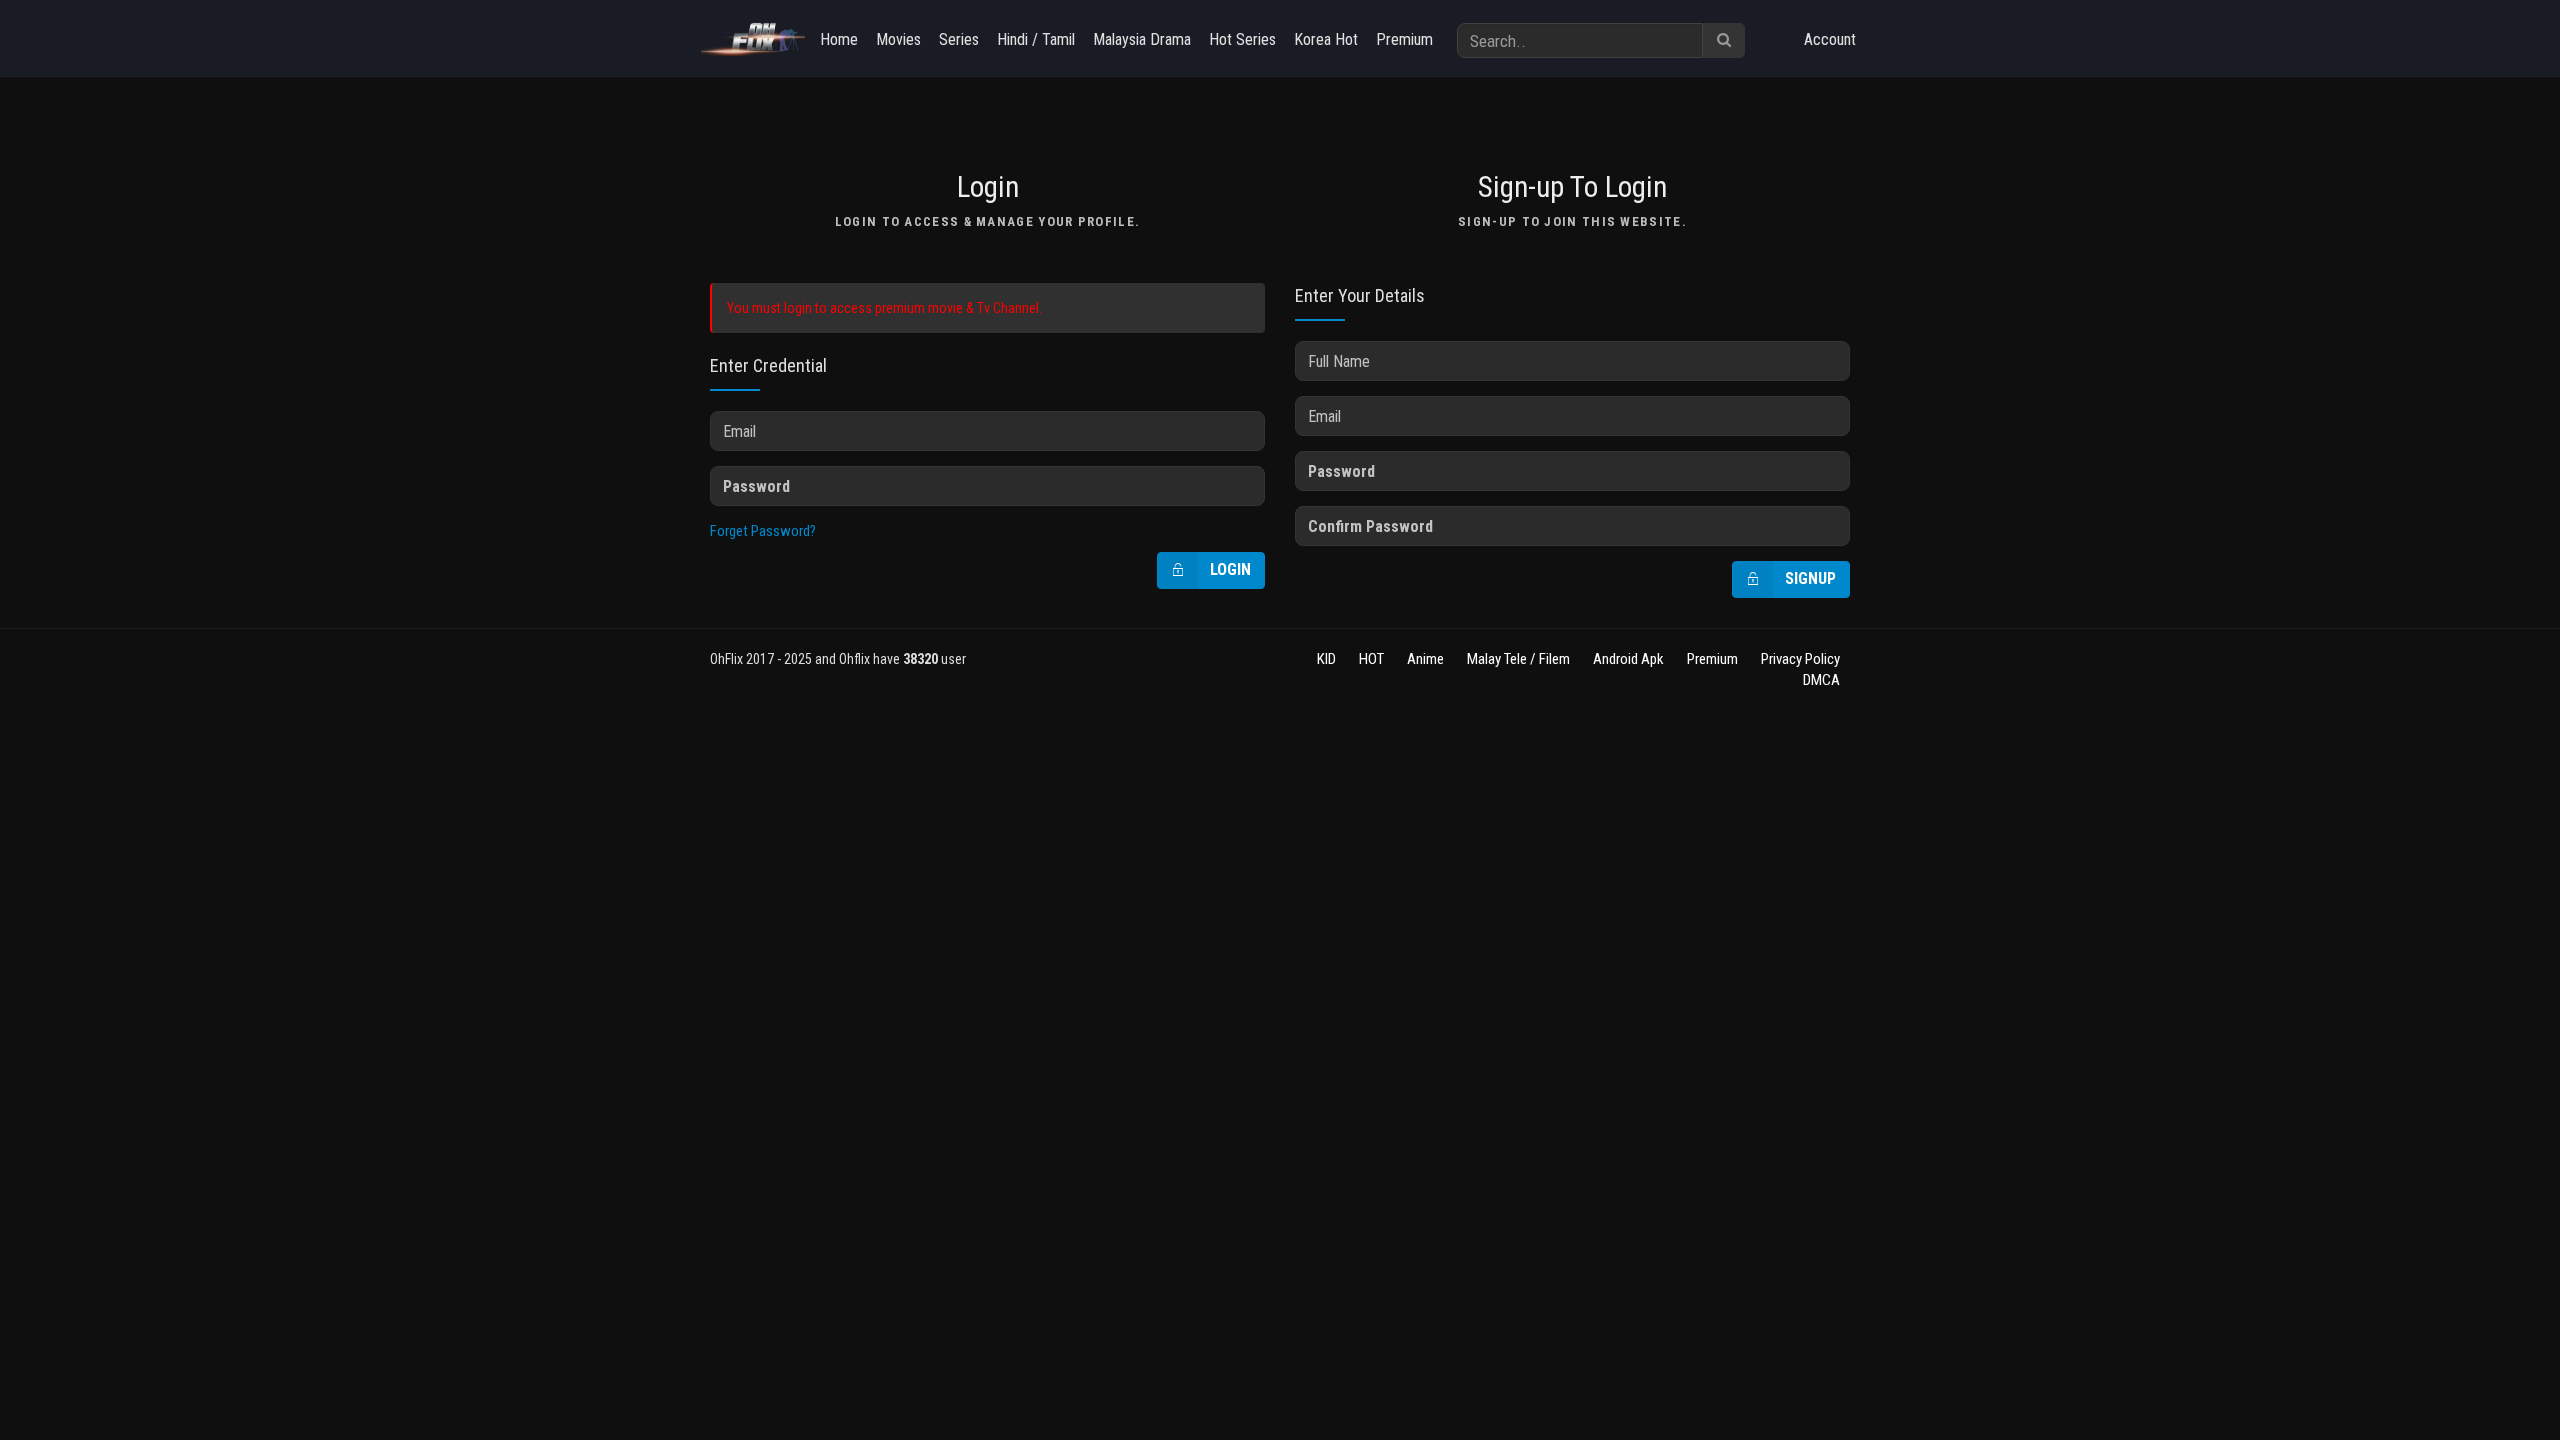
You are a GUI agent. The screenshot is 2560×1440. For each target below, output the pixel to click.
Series (959, 39)
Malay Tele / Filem (1518, 659)
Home (839, 39)
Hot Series (1242, 39)
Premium (1404, 39)
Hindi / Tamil (1036, 39)
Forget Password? (763, 531)
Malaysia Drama (1142, 39)
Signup (1810, 578)
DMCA (1821, 680)
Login (1230, 569)
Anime (1425, 659)
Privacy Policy (1800, 659)
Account (1830, 39)
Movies (898, 39)
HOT (1371, 659)
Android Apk (1628, 659)
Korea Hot (1326, 39)
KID (1326, 659)
